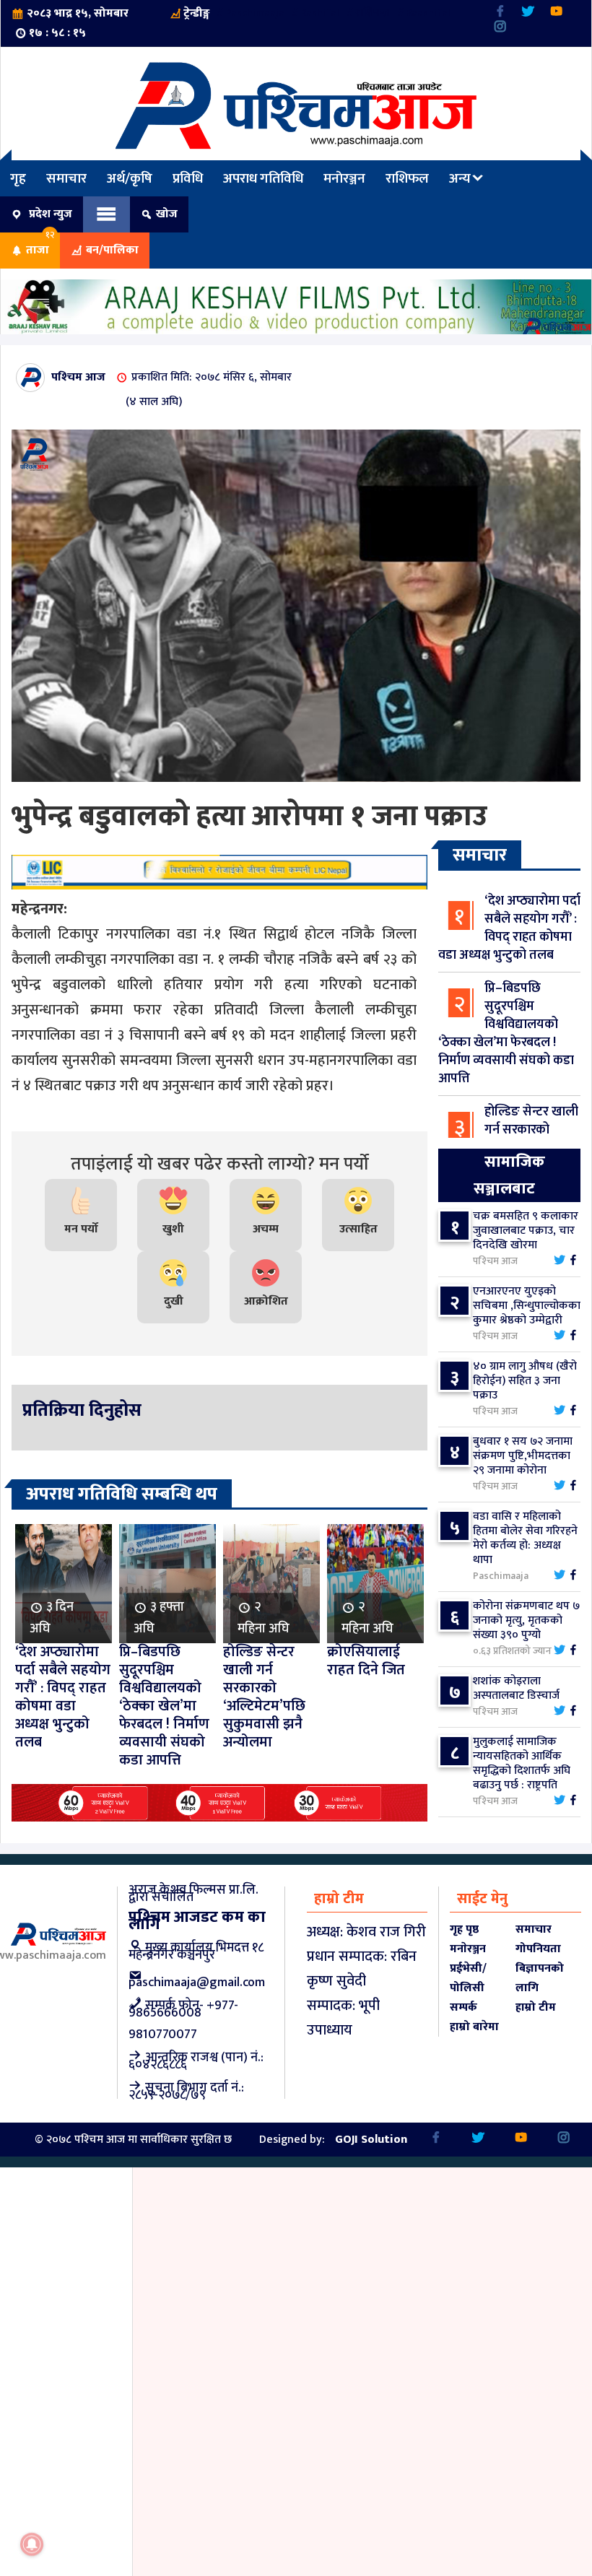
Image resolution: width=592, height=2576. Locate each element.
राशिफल (373, 13)
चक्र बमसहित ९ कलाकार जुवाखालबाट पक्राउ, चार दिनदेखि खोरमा (526, 1231)
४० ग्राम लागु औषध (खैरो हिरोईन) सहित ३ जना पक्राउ (525, 1381)
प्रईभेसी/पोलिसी (468, 1978)
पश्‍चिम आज (78, 377)
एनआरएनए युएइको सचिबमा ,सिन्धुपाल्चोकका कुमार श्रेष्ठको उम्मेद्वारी (527, 1306)
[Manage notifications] (32, 2544)
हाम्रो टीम (536, 2007)
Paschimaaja (255, 13)
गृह (18, 178)
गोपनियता (538, 1949)
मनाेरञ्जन (344, 178)
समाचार (66, 178)
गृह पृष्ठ (464, 1929)
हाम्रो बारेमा (474, 2027)
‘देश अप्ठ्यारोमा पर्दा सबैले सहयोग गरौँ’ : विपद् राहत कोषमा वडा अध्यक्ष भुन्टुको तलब (509, 928)
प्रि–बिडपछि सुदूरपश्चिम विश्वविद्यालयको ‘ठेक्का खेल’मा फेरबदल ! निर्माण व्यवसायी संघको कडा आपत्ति (506, 1034)
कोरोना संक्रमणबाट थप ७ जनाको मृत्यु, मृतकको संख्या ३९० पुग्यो (526, 1620)
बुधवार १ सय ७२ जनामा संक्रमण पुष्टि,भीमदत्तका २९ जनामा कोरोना (523, 1456)
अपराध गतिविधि (263, 178)
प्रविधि (188, 178)
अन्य (460, 178)
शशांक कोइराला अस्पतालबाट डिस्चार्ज (516, 1688)
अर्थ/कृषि (130, 178)
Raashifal (428, 13)
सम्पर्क (463, 2007)
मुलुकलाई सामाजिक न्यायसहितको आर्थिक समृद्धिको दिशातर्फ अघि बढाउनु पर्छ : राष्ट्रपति (522, 1763)
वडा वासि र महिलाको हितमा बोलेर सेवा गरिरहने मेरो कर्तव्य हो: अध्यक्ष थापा (525, 1538)
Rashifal (320, 13)
